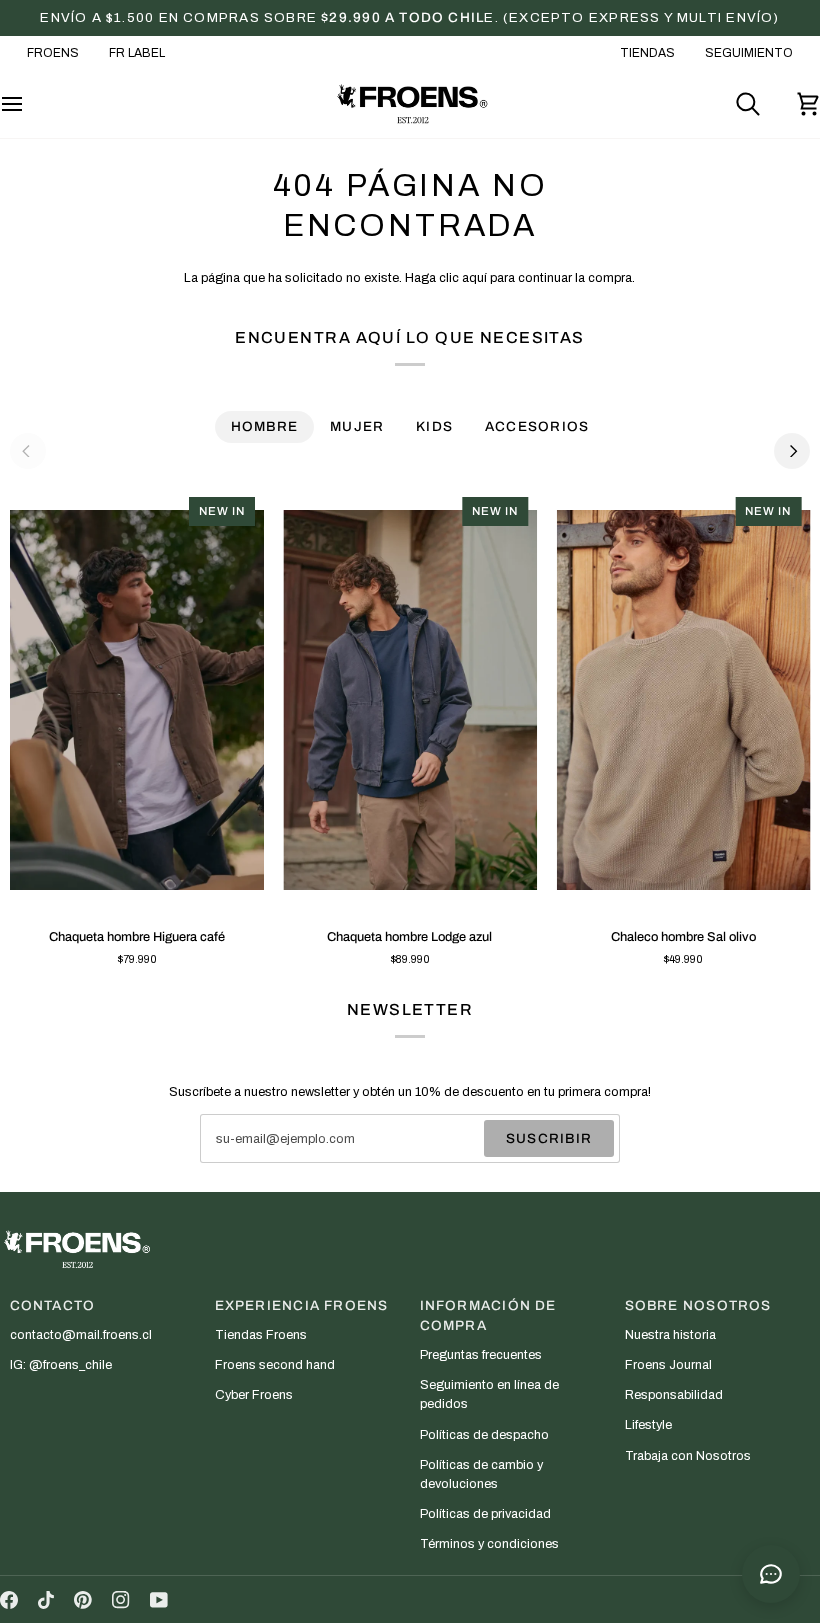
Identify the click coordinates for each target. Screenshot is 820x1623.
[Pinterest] (83, 1600)
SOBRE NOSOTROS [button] (698, 1305)
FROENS (53, 53)
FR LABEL (137, 53)
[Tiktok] (46, 1600)
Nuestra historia (670, 1335)
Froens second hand (275, 1365)
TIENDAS (647, 53)
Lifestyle (648, 1425)
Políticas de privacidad (485, 1514)
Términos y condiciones (489, 1544)
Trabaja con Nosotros (688, 1456)
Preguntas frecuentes (481, 1355)
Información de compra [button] (488, 1315)
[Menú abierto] (30, 104)
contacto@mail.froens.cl (81, 1335)
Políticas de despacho (484, 1435)
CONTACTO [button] (53, 1305)
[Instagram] (121, 1600)
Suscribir (549, 1138)
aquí (474, 278)
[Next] (792, 451)
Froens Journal (668, 1365)
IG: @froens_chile (61, 1365)
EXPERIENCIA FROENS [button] (302, 1305)
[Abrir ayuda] (771, 1574)
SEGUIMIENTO (749, 53)
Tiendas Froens (261, 1335)
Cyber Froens (254, 1395)
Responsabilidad (674, 1395)
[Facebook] (9, 1600)
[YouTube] (159, 1600)
